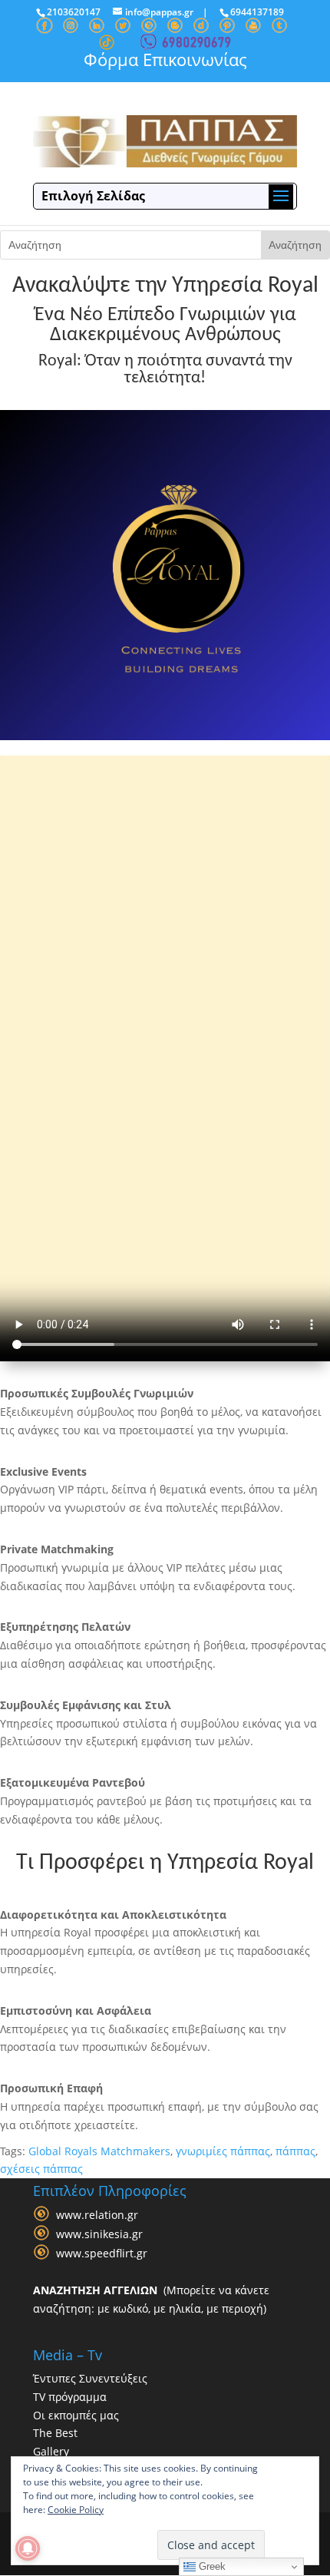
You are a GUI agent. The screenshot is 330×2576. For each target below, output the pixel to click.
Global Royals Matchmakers (99, 2151)
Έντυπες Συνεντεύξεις (90, 2378)
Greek (211, 2566)
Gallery (51, 2451)
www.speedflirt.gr (102, 2253)
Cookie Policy (76, 2510)
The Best (55, 2433)
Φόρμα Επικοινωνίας (165, 59)
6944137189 (257, 12)
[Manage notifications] (28, 2548)
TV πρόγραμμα (70, 2397)
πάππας (295, 2151)
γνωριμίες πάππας (223, 2151)
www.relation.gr (97, 2215)
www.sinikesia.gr (99, 2234)
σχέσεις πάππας (41, 2169)
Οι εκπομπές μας (76, 2415)
